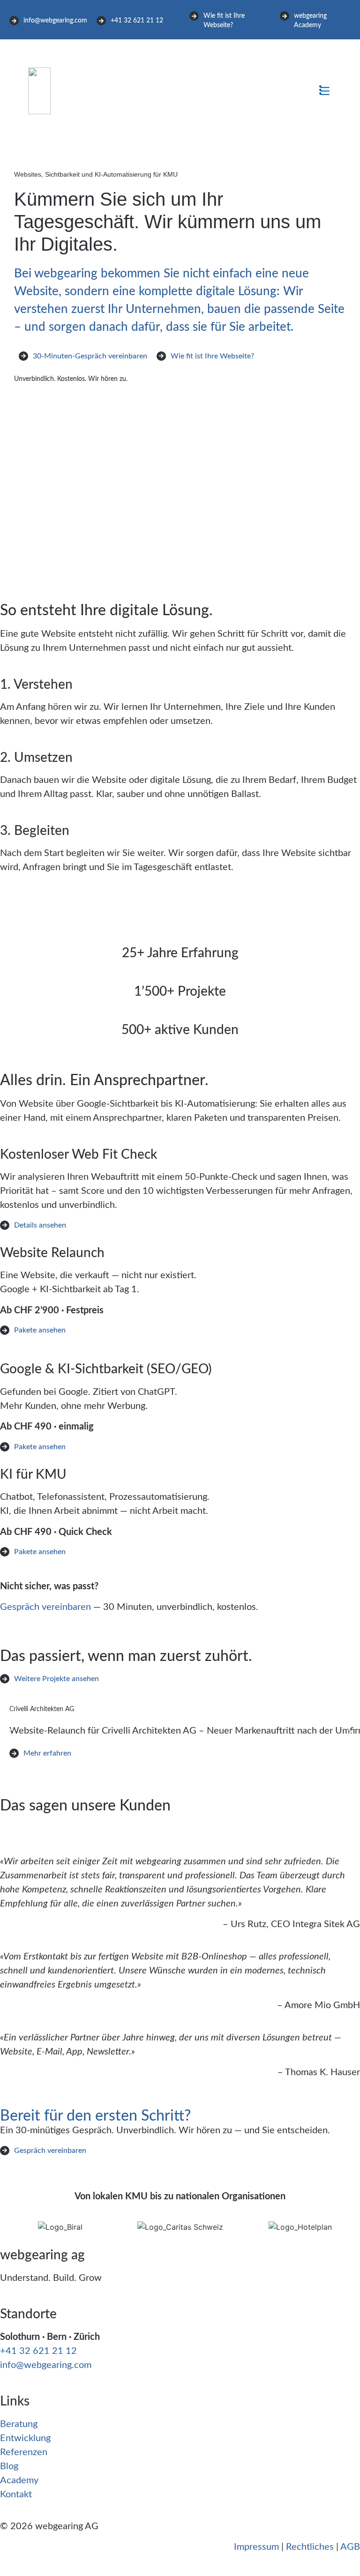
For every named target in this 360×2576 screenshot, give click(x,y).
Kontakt (16, 2494)
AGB (350, 2547)
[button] (324, 91)
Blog (9, 2466)
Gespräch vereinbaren (45, 1607)
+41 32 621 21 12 (38, 2351)
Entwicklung (25, 2438)
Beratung (19, 2424)
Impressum (256, 2547)
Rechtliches (310, 2547)
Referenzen (24, 2452)
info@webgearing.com (46, 2365)
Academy (19, 2480)
